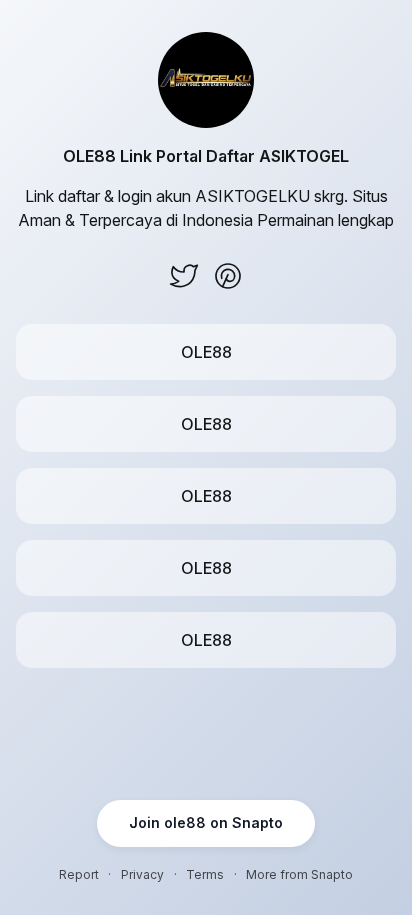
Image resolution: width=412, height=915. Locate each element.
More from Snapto (299, 874)
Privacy (142, 874)
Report (79, 874)
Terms (205, 874)
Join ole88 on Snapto (206, 822)
